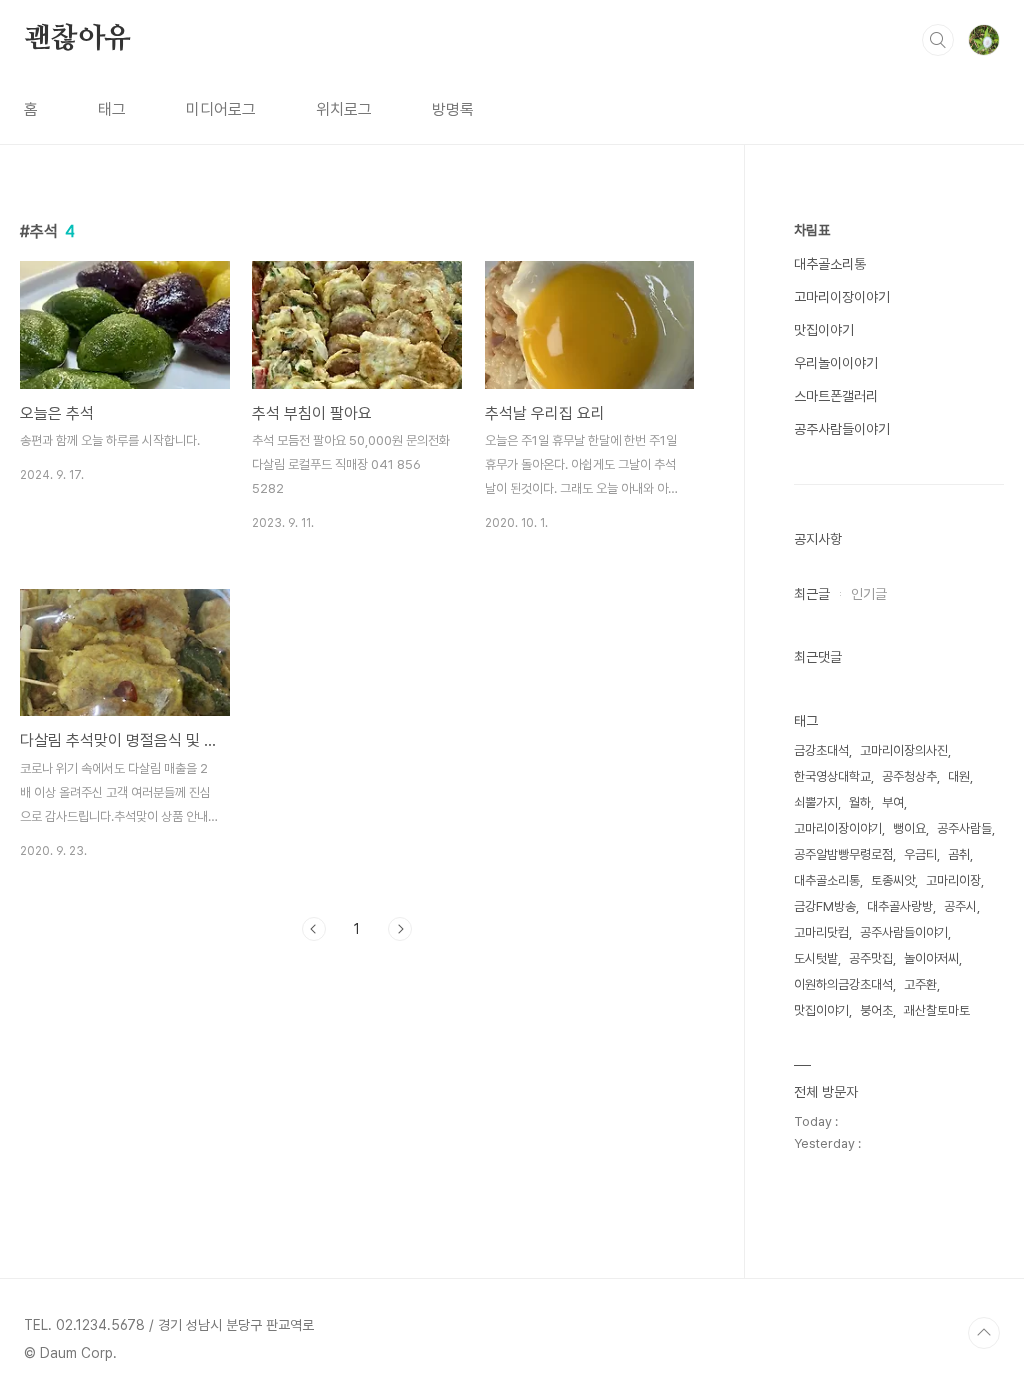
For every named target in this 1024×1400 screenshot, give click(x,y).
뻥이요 (909, 828)
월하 (860, 802)
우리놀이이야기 (836, 363)
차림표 (812, 230)
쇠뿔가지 (816, 802)
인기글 (869, 594)
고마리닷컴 (821, 932)
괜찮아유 (77, 39)
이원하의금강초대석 (843, 984)
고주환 (920, 984)
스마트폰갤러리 (836, 396)
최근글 (812, 594)
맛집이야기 (824, 330)
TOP (984, 1333)
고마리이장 (953, 880)
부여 (893, 802)
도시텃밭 (816, 958)
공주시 (960, 906)
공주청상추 (909, 776)
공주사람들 (964, 828)
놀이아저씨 (931, 958)
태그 (112, 109)
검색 (938, 40)
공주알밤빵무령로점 (843, 854)
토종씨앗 (893, 880)
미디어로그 (221, 109)
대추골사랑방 (900, 906)
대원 (959, 776)
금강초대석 (821, 750)
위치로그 (344, 109)
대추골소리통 (830, 264)
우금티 (920, 854)
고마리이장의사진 (904, 750)
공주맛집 (871, 958)
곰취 (959, 854)
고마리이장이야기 (842, 297)
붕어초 (876, 1010)
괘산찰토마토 (937, 1010)
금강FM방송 (825, 906)
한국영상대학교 (832, 776)
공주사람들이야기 (842, 429)
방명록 (453, 109)
